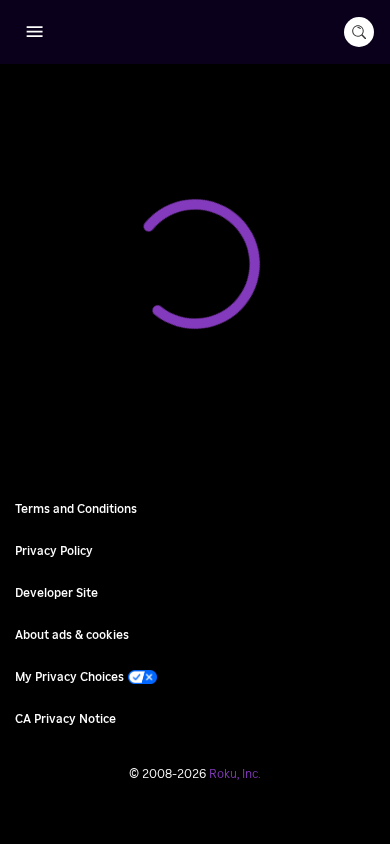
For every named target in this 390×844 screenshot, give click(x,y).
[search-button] (359, 32)
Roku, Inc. (235, 774)
